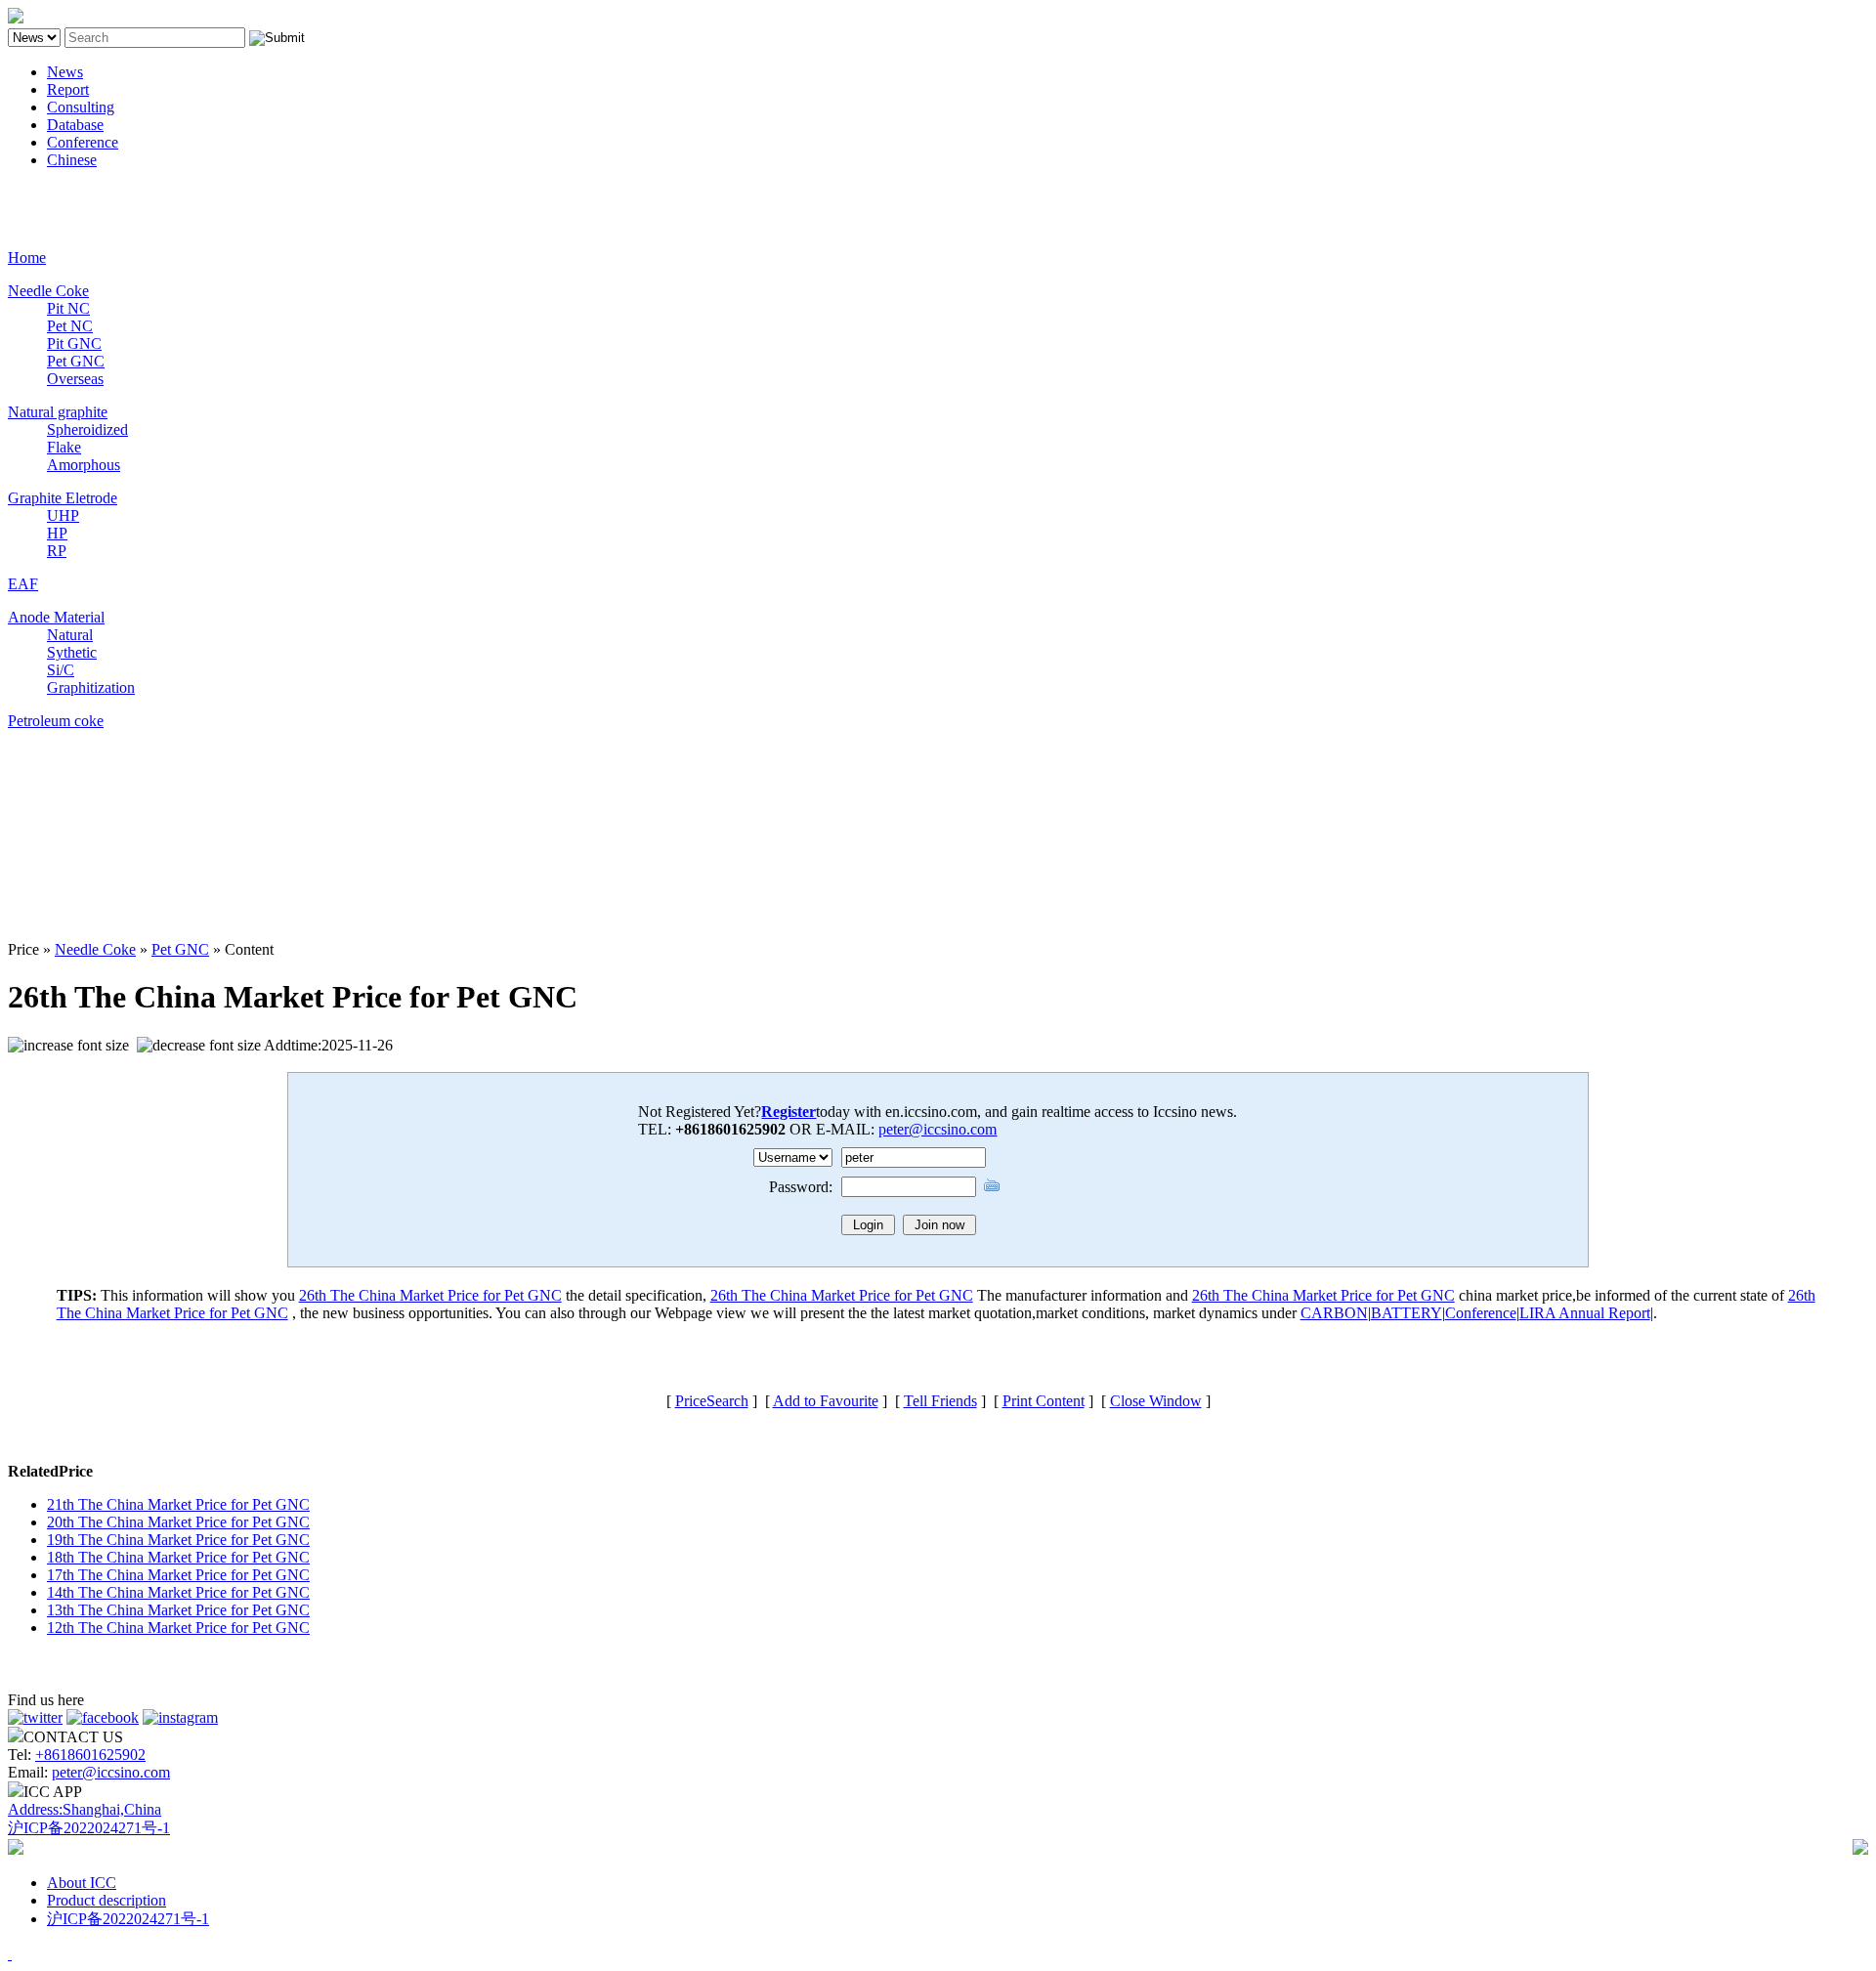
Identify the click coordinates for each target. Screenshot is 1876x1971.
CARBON (1334, 1313)
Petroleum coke (56, 721)
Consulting (81, 107)
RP (57, 551)
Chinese (72, 160)
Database (75, 125)
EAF (23, 584)
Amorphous (84, 465)
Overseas (75, 379)
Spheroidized (87, 429)
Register (789, 1112)
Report (68, 89)
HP (57, 533)
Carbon (31, 193)
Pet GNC (76, 361)
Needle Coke (48, 291)
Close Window (1156, 1401)
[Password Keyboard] (992, 1185)
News (65, 72)
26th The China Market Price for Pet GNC (430, 1295)
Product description (107, 1900)
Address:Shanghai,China (85, 1809)
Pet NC (70, 326)
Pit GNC (74, 343)
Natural (70, 635)
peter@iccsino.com (938, 1129)
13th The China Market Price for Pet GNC (178, 1610)
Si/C (61, 670)
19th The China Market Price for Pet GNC (178, 1540)
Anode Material (56, 617)
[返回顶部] (10, 1954)
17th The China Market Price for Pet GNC (178, 1575)
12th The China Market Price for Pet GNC (178, 1628)
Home (27, 257)
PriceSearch (712, 1401)
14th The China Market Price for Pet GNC (178, 1592)
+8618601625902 (90, 1755)
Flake (64, 447)
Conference (83, 142)
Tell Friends (940, 1401)
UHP (63, 515)
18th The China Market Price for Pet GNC (178, 1557)
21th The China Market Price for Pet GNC (178, 1504)
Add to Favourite (826, 1401)
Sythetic (72, 652)
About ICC (82, 1883)
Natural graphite (58, 412)
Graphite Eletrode (63, 498)
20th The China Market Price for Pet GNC (178, 1522)
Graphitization (91, 687)
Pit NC (68, 308)
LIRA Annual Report (1585, 1313)
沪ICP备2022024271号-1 (89, 1828)
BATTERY (1407, 1313)
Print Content (1044, 1401)
